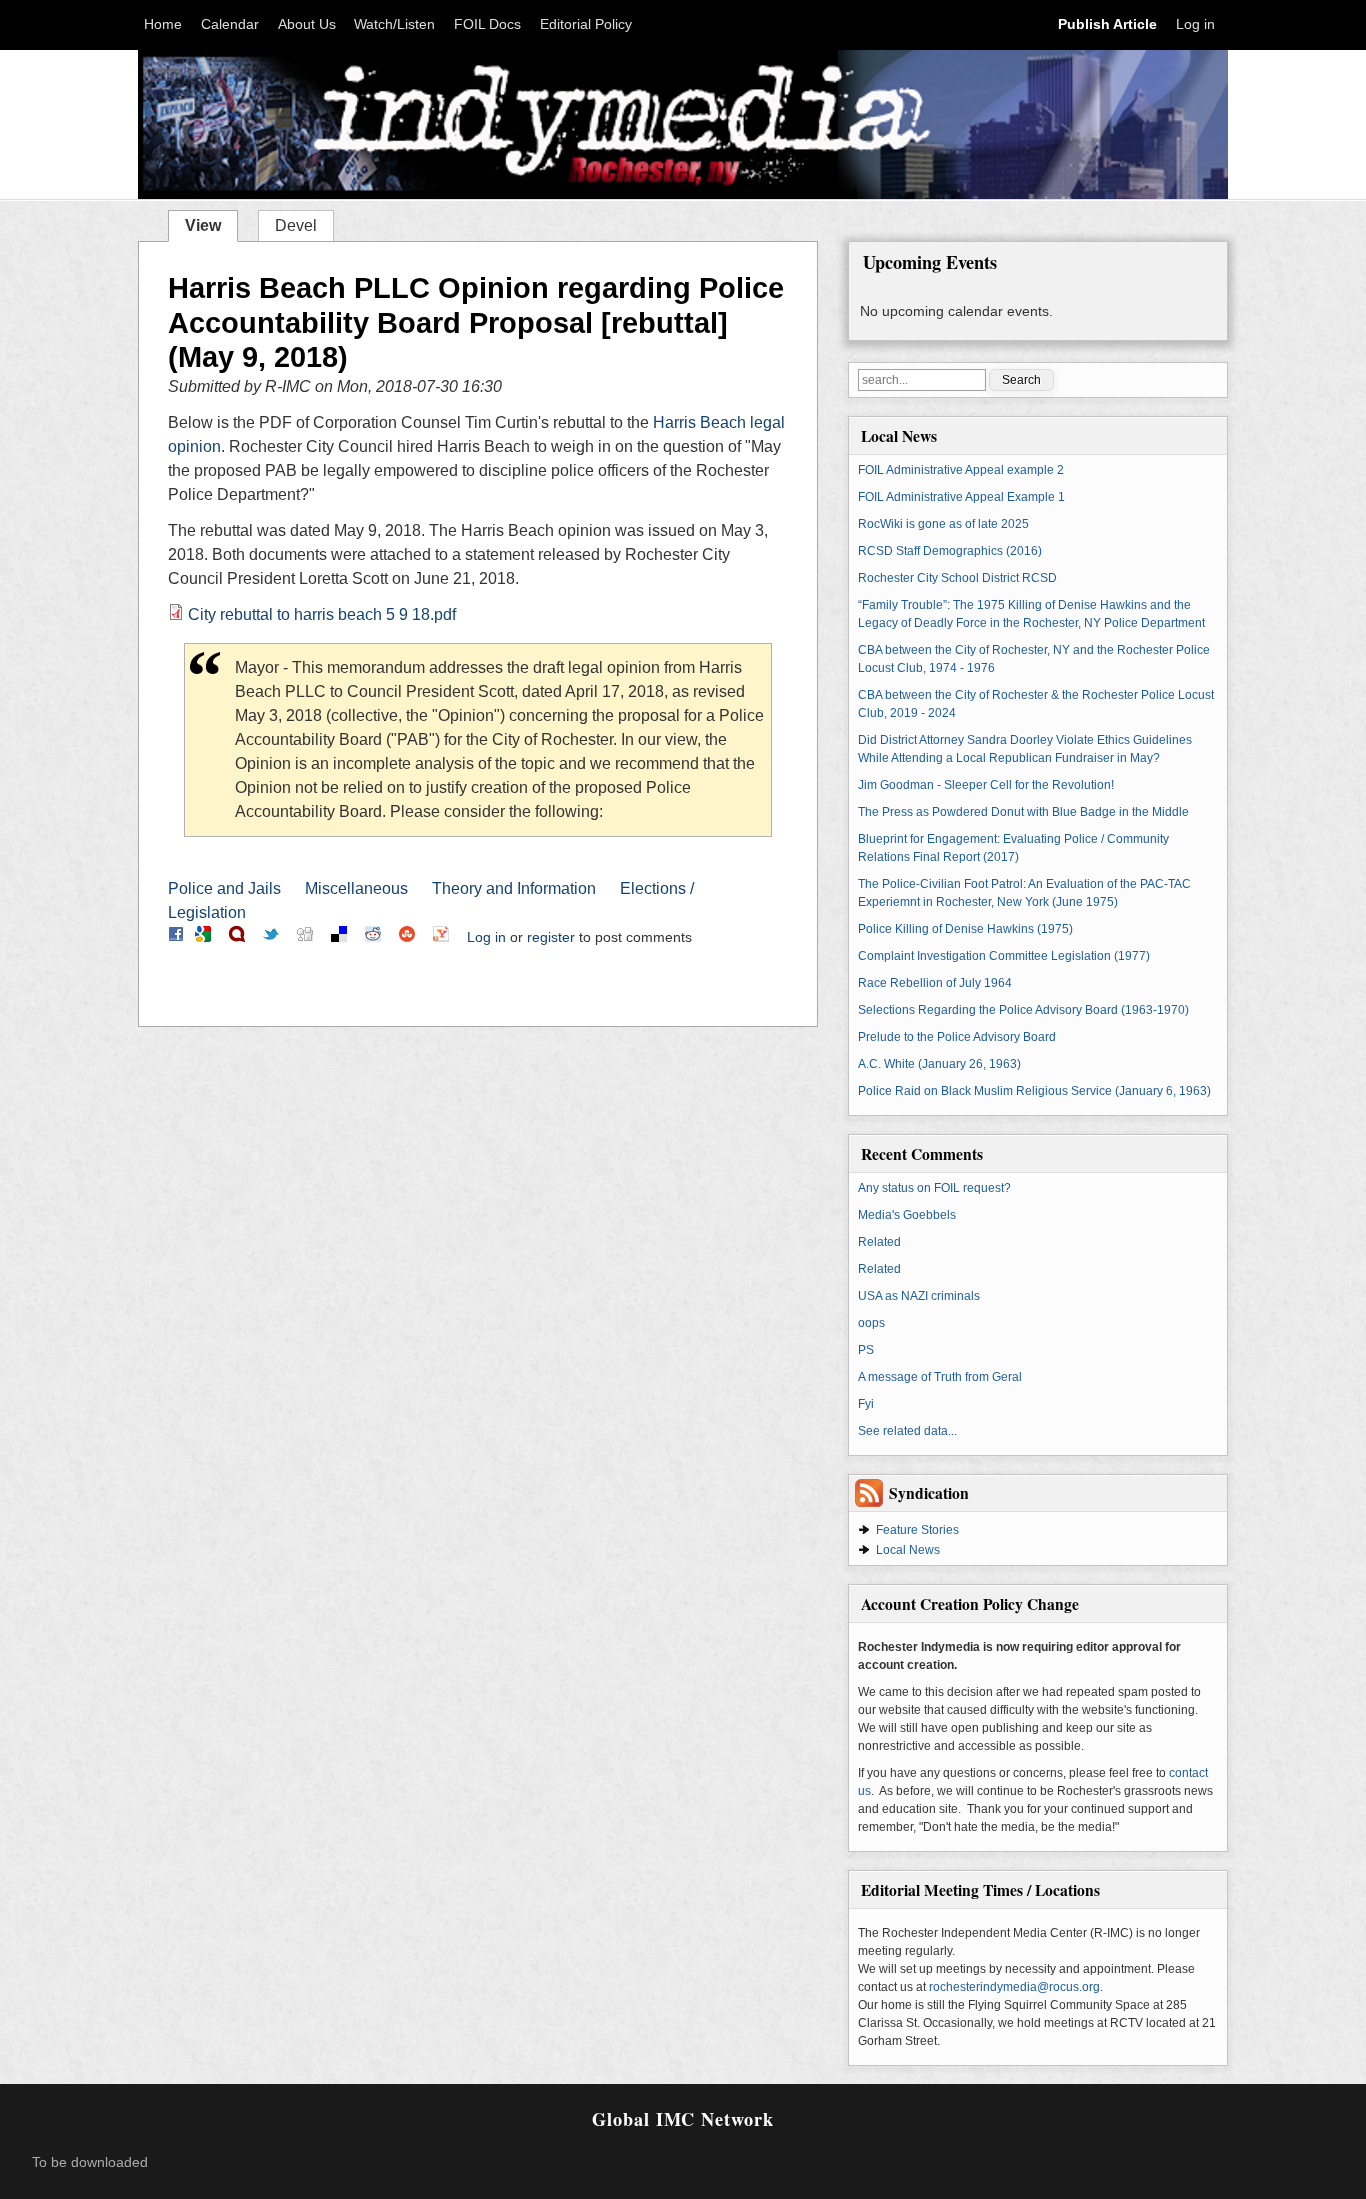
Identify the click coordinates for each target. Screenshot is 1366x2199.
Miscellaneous (356, 888)
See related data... (907, 1431)
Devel (296, 225)
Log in (1195, 24)
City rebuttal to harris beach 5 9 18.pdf (322, 614)
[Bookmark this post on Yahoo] (441, 937)
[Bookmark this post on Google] (203, 937)
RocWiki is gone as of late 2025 (943, 524)
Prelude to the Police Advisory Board (957, 1037)
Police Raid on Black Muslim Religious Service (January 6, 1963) (1034, 1091)
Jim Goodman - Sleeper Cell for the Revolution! (986, 785)
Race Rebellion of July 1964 (935, 983)
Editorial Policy (586, 24)
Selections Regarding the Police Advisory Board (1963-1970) (1023, 1010)
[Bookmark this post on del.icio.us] (339, 937)
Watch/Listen (394, 24)
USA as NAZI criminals (919, 1296)
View (211, 224)
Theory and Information (514, 888)
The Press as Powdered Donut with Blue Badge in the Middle (1023, 812)
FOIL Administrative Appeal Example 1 (961, 497)
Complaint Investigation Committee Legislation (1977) (1004, 956)
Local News (908, 1550)
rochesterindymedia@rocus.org (1014, 1987)
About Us (307, 24)
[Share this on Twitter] (271, 937)
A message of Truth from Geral (940, 1377)
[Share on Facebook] (176, 937)
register (551, 937)
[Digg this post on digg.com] (305, 937)
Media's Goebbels (907, 1215)
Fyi (866, 1404)
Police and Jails (224, 888)
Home (163, 24)
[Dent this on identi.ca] (237, 937)
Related (879, 1242)
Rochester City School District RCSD (957, 578)
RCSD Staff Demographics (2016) (950, 551)
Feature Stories (917, 1530)
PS (866, 1350)
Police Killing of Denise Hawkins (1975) (965, 929)
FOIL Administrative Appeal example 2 (961, 470)
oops (871, 1323)
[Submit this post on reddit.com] (373, 937)
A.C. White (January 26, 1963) (939, 1064)
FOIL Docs (487, 24)
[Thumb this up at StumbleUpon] (407, 937)
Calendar (230, 24)
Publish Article (1107, 24)
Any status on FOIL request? (934, 1188)
